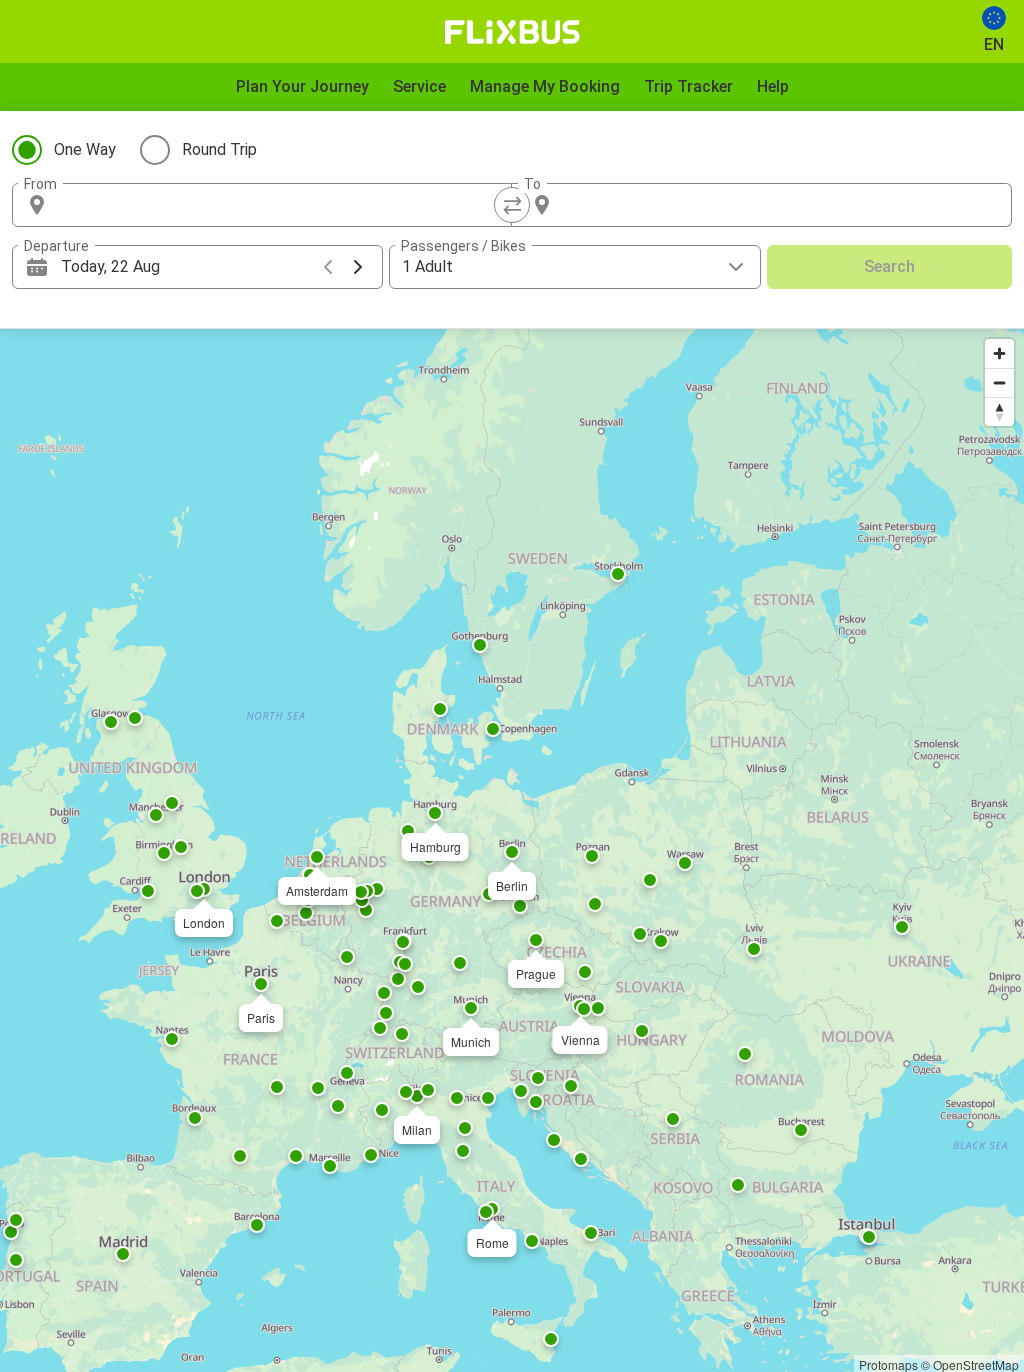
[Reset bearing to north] (999, 411)
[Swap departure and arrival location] (512, 205)
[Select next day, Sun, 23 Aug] (358, 267)
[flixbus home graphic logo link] (512, 32)
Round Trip (219, 149)
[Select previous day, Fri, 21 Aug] (328, 267)
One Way (85, 149)
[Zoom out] (999, 382)
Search (889, 266)
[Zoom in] (999, 353)
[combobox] (280, 205)
